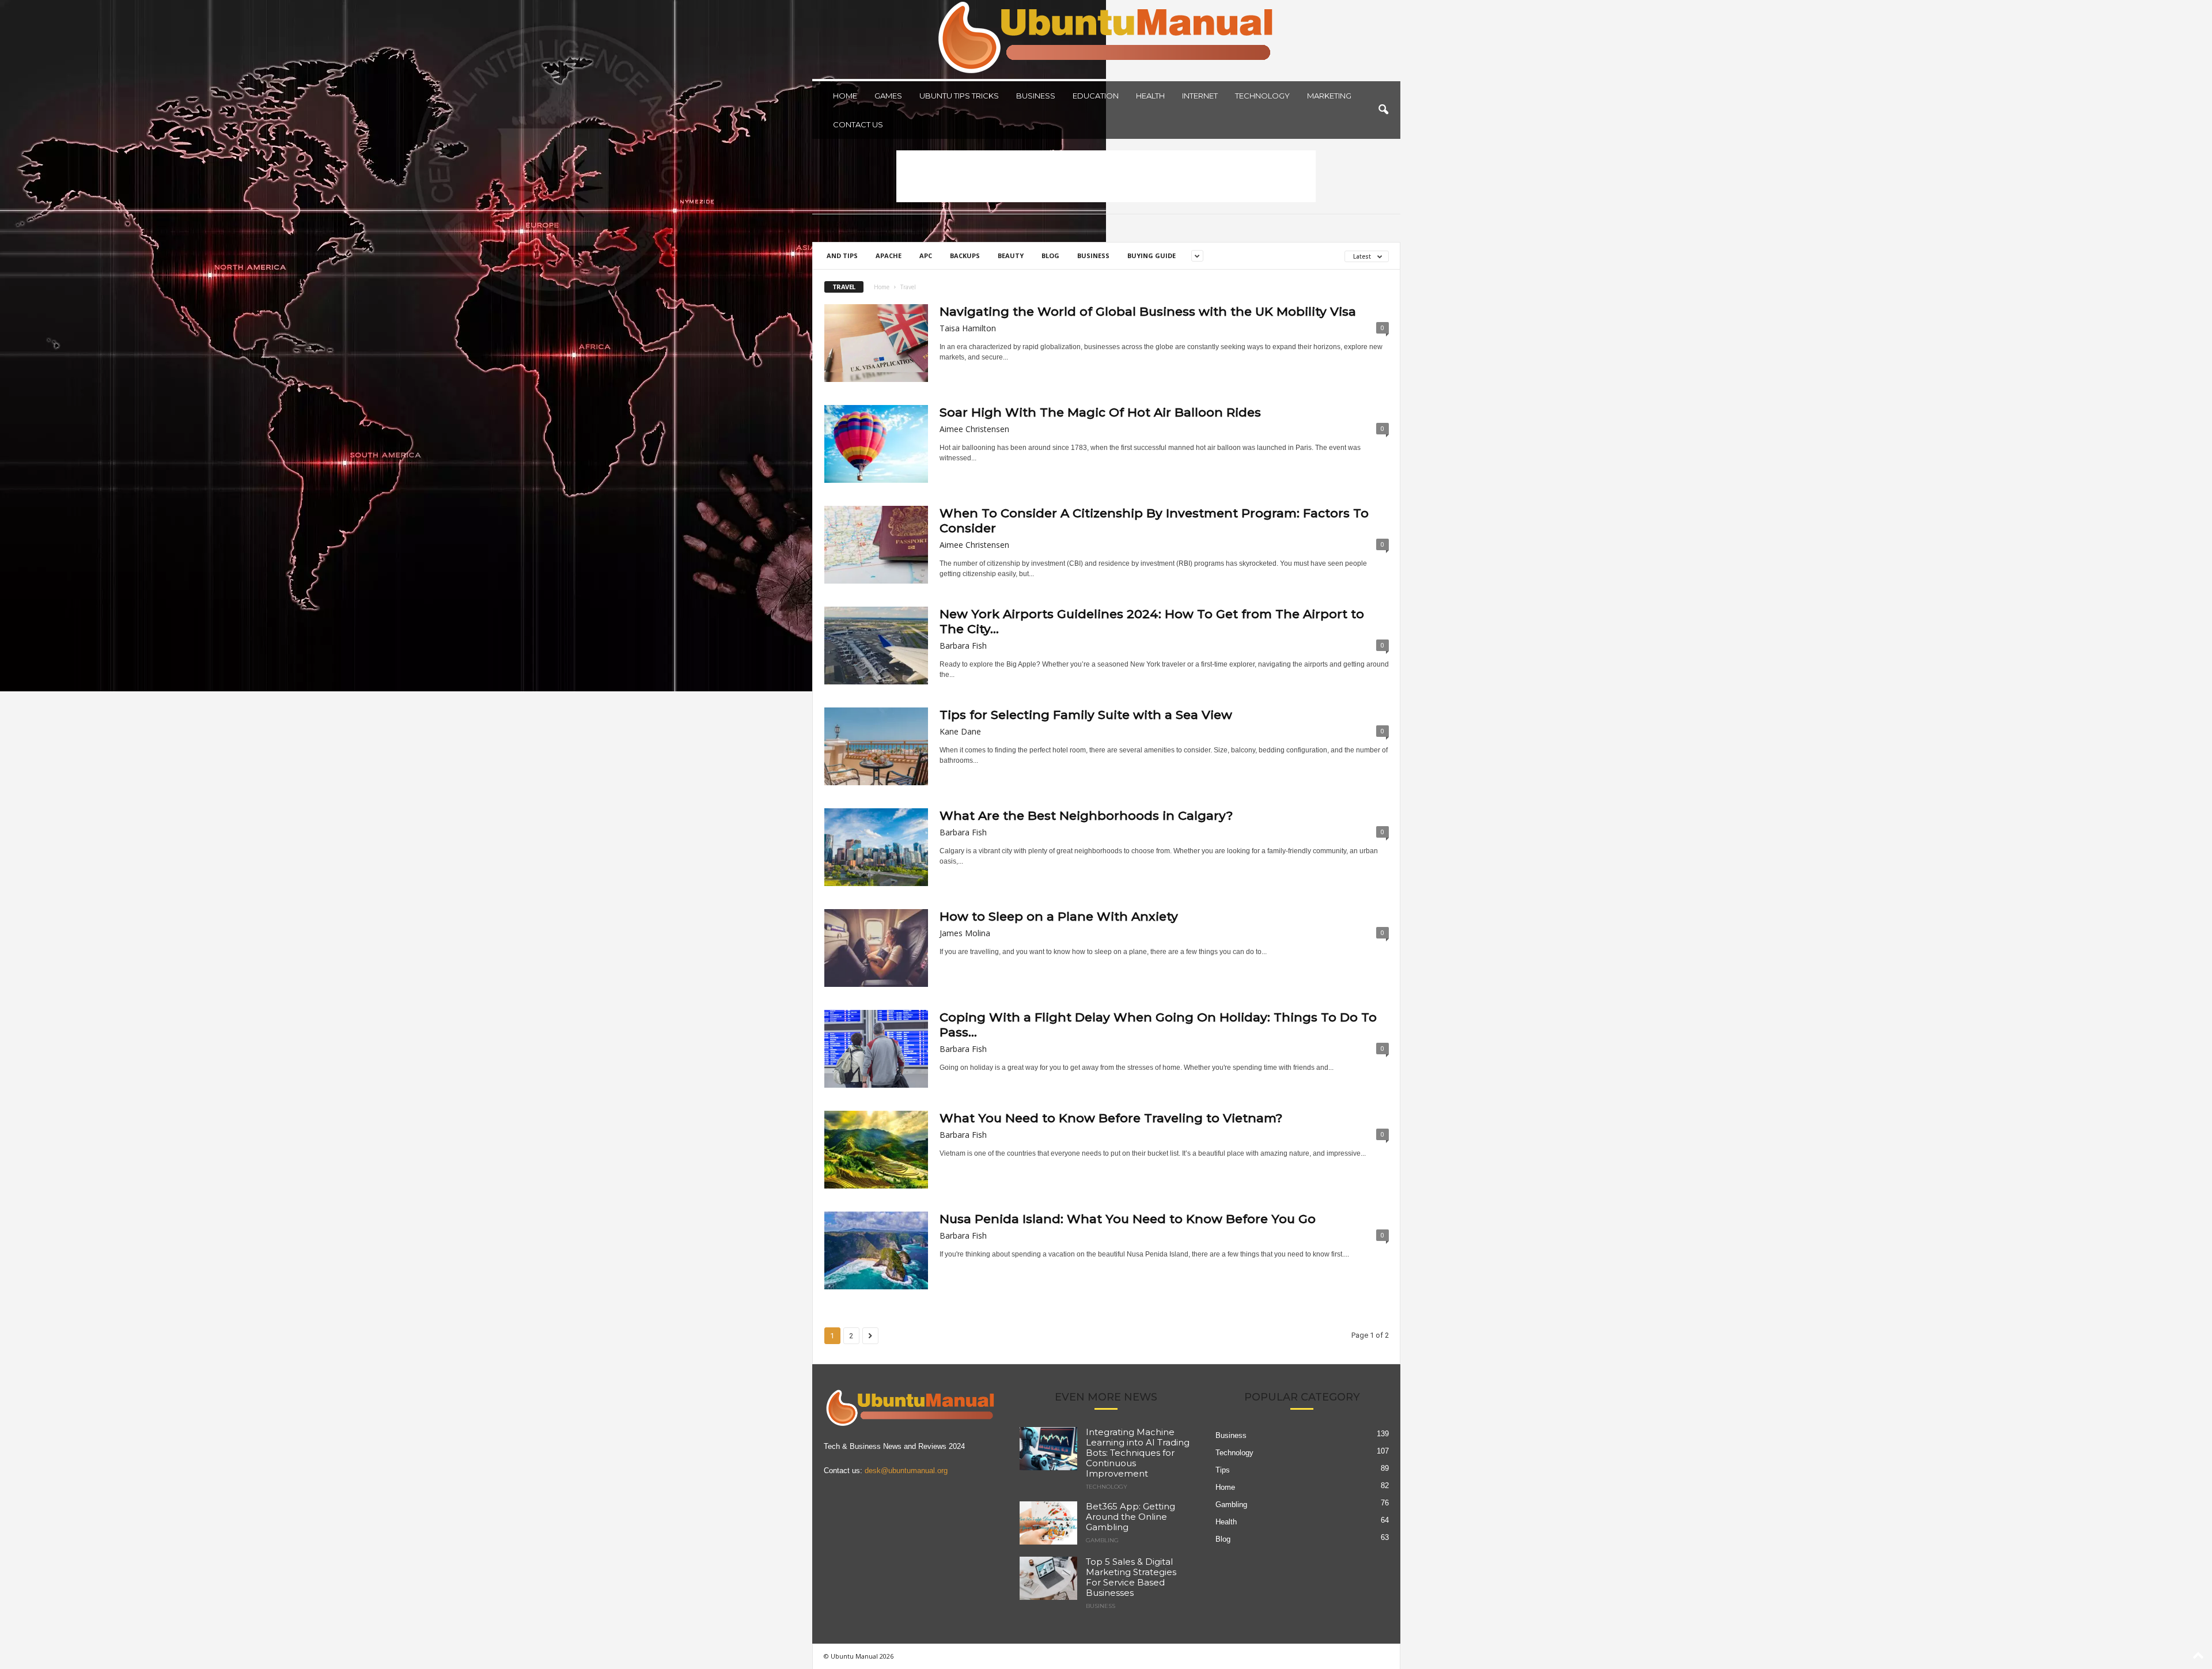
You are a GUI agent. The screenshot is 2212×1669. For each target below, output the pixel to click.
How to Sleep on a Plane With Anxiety (1059, 916)
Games (888, 96)
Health (1150, 96)
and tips (842, 256)
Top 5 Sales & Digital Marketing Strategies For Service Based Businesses (1131, 1577)
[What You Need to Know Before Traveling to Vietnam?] (876, 1150)
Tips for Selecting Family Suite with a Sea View (1086, 715)
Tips (1223, 1470)
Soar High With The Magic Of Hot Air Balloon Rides (1100, 412)
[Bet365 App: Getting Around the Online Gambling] (1048, 1523)
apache (889, 256)
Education (1096, 96)
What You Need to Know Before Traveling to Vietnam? (1111, 1118)
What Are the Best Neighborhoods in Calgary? (1086, 815)
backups (965, 256)
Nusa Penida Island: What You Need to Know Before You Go (1128, 1219)
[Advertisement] (1106, 176)
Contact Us (858, 124)
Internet (1200, 96)
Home (845, 96)
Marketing (1329, 96)
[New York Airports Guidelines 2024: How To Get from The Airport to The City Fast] (876, 646)
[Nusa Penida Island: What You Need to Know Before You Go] (876, 1250)
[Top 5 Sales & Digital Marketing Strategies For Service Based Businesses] (1048, 1578)
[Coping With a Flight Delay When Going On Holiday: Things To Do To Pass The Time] (876, 1049)
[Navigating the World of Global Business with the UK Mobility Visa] (876, 343)
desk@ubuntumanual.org (906, 1471)
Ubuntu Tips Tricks (959, 96)
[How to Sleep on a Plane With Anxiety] (876, 948)
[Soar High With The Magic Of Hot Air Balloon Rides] (876, 444)
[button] (1383, 110)
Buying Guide (1152, 256)
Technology (1262, 96)
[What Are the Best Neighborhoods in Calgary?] (876, 847)
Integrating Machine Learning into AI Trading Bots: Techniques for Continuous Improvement (1138, 1453)
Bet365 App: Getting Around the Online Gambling (1130, 1517)
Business (1036, 96)
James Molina (965, 933)
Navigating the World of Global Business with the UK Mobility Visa (1148, 311)
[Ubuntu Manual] (1106, 39)
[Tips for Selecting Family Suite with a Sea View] (876, 746)
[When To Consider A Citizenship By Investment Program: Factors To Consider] (876, 545)
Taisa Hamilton (968, 328)
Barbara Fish (963, 646)
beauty (1011, 256)
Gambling (1102, 1541)
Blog (1050, 256)
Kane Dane (960, 731)
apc (926, 256)
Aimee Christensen (974, 429)
